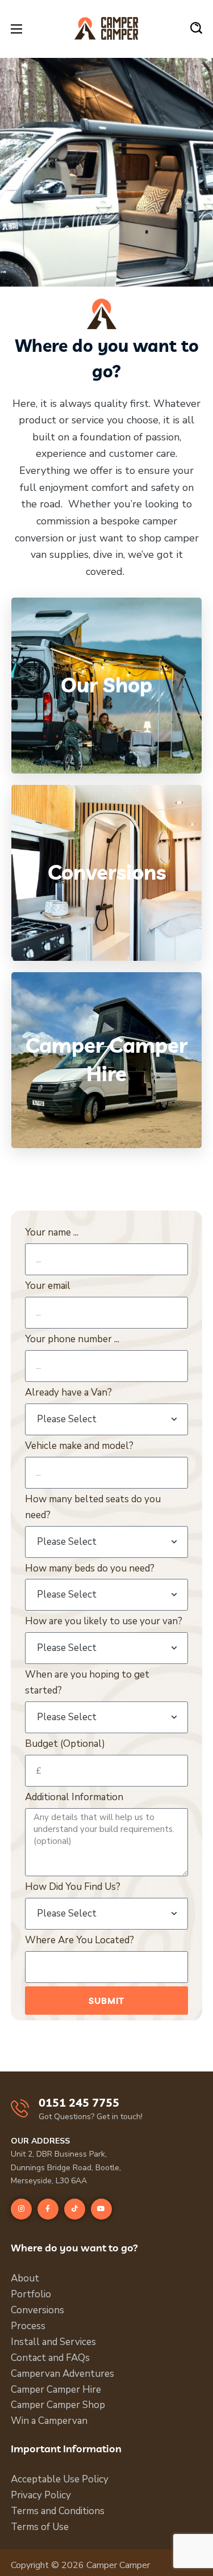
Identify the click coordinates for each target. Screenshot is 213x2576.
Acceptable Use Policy (60, 2479)
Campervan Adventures (62, 2374)
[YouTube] (101, 2209)
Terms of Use (40, 2527)
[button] (196, 28)
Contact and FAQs (50, 2358)
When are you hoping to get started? (87, 1682)
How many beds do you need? (90, 1568)
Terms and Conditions (58, 2511)
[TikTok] (75, 2209)
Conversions (37, 2310)
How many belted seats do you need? (93, 1507)
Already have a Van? (68, 1392)
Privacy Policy (41, 2495)
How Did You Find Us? (73, 1887)
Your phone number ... (72, 1339)
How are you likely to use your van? (104, 1621)
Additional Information (74, 1797)
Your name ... (52, 1232)
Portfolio (31, 2294)
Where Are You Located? (80, 1940)
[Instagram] (21, 2209)
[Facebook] (48, 2209)
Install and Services (53, 2342)
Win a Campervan (49, 2421)
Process (28, 2326)
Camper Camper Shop (58, 2405)
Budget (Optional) (65, 1744)
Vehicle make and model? (79, 1446)
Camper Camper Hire (56, 2390)
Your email (48, 1286)
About (25, 2278)
